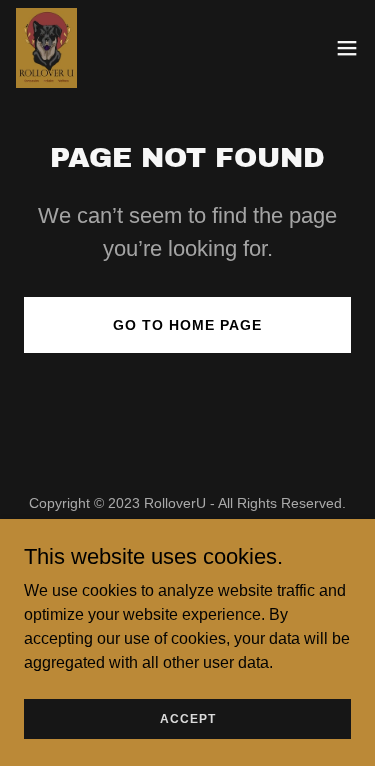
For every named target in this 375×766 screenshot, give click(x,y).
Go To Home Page (187, 325)
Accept (188, 718)
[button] (347, 48)
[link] (46, 48)
